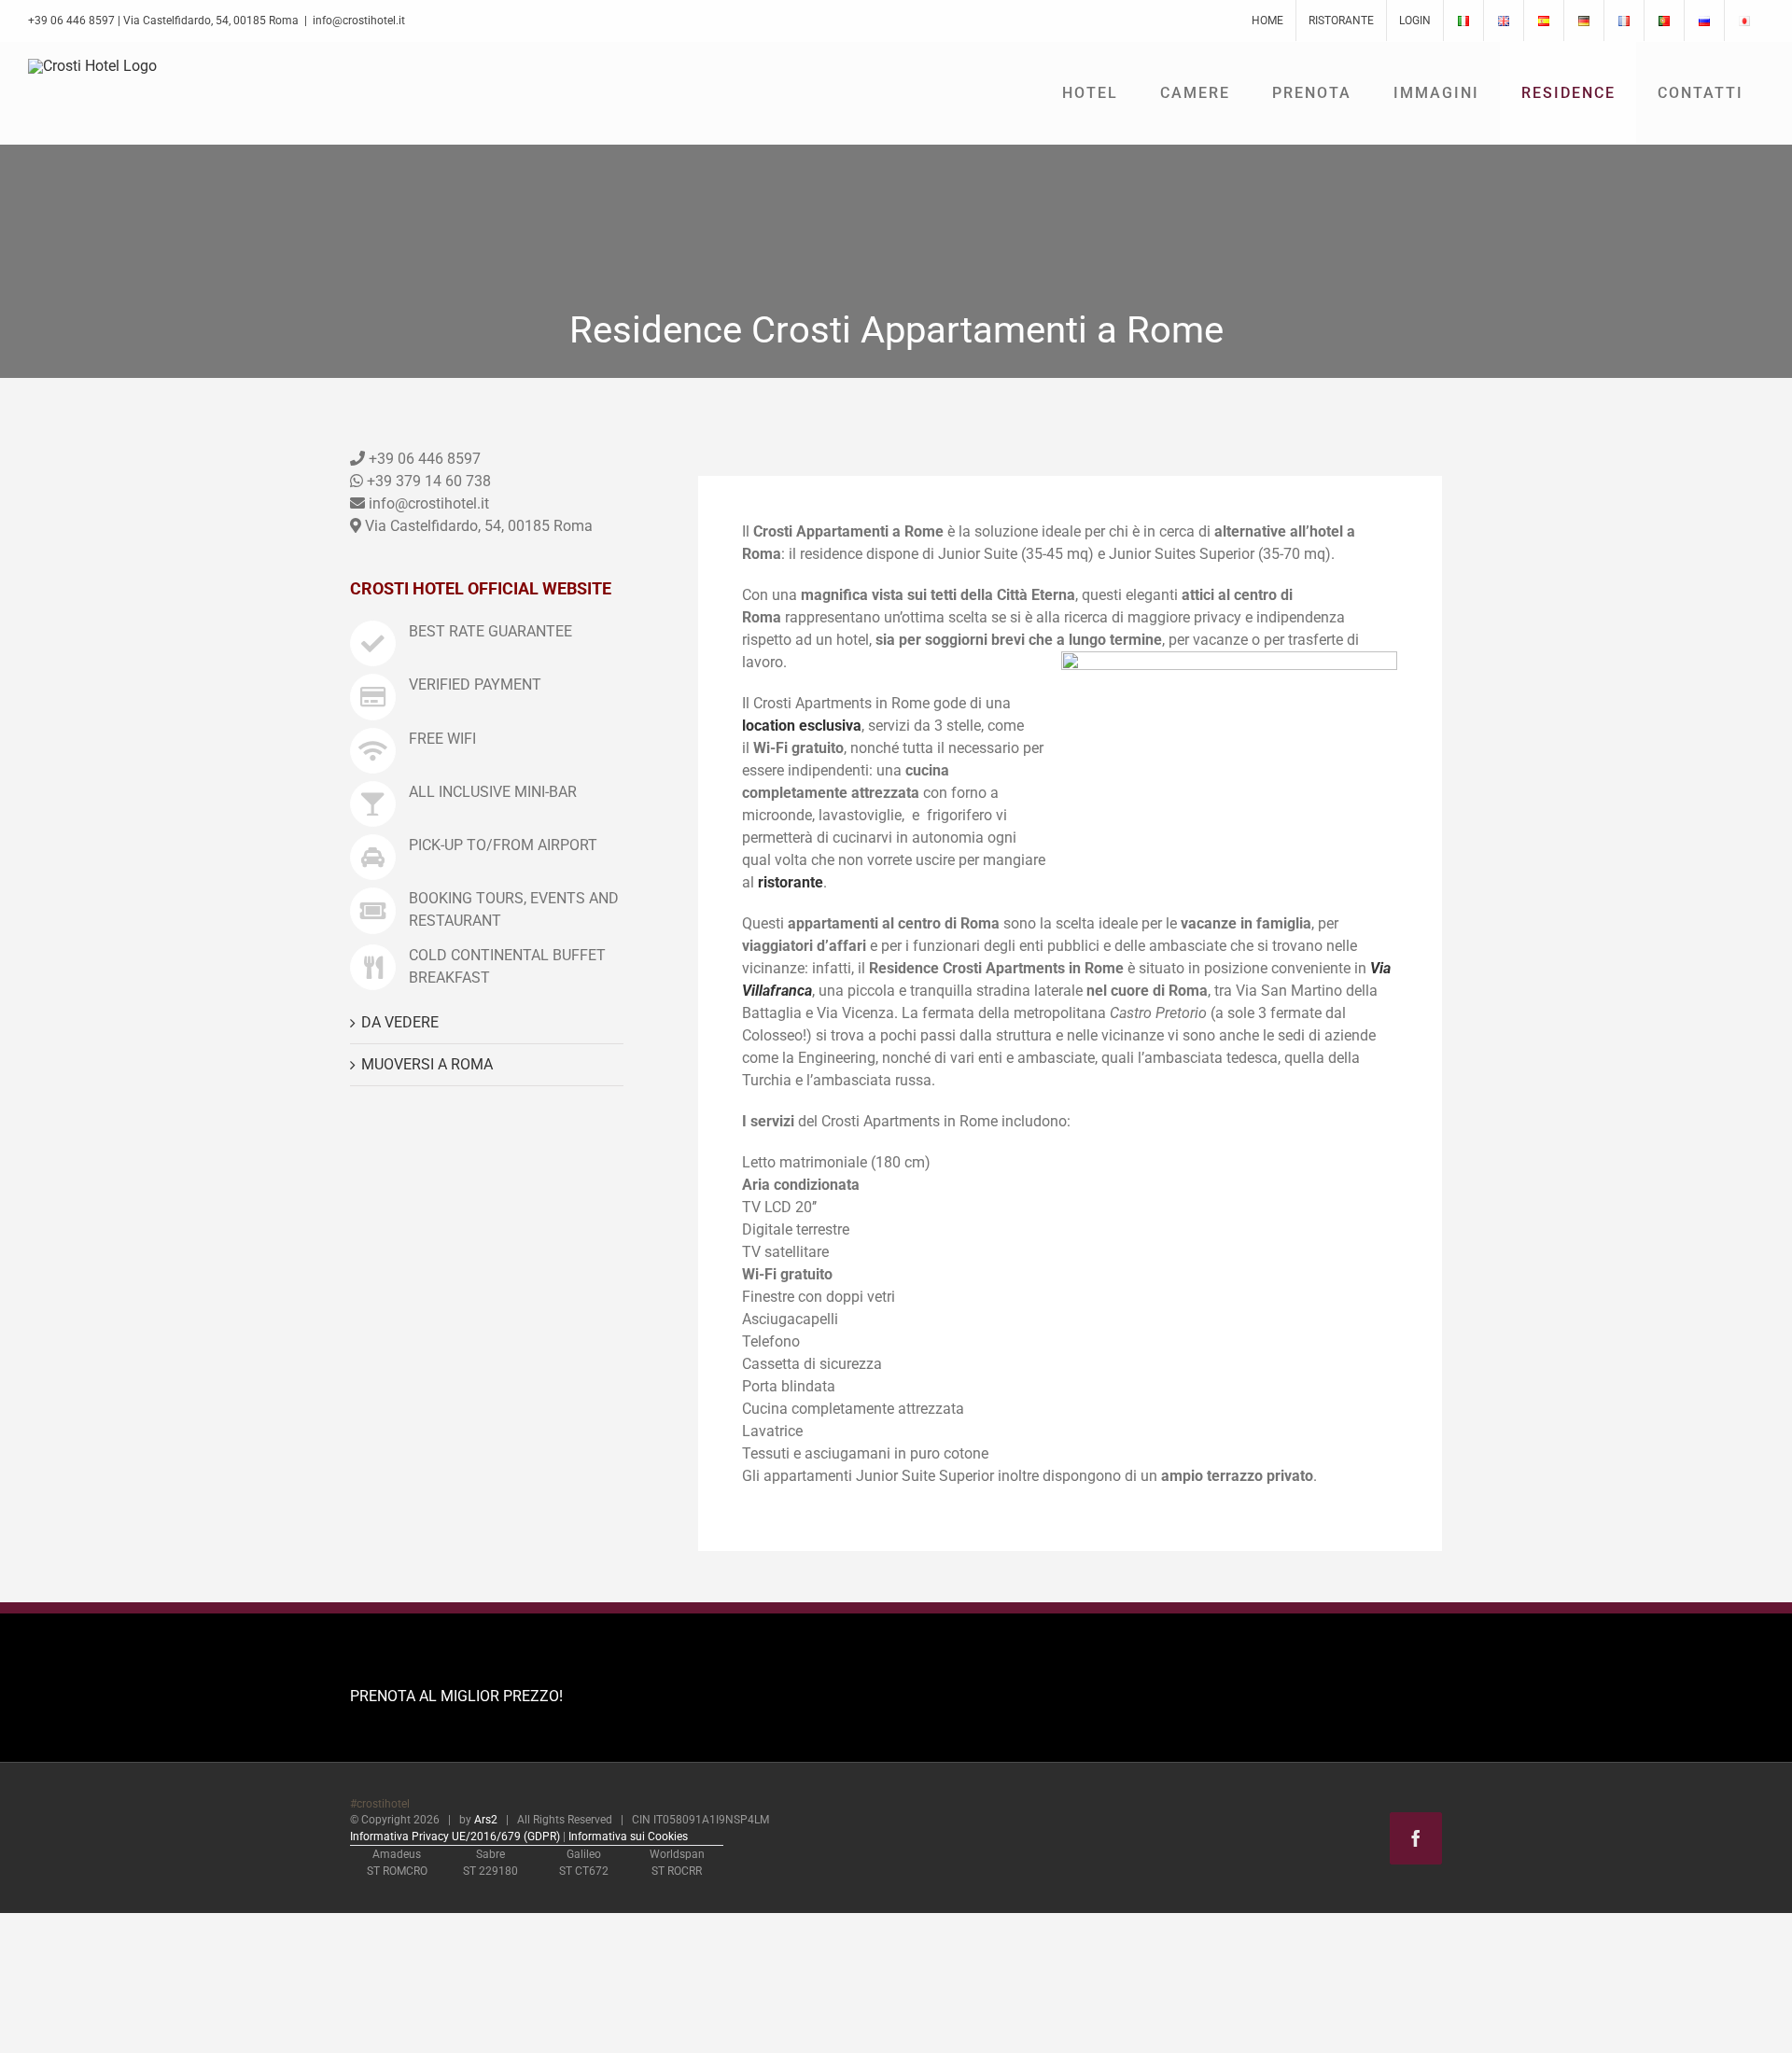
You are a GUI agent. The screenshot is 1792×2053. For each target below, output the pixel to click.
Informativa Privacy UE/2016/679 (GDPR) (455, 1837)
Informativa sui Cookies (628, 1837)
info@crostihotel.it (359, 21)
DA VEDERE (400, 1022)
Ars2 (486, 1820)
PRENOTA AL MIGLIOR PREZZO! (456, 1696)
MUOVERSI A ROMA (427, 1064)
